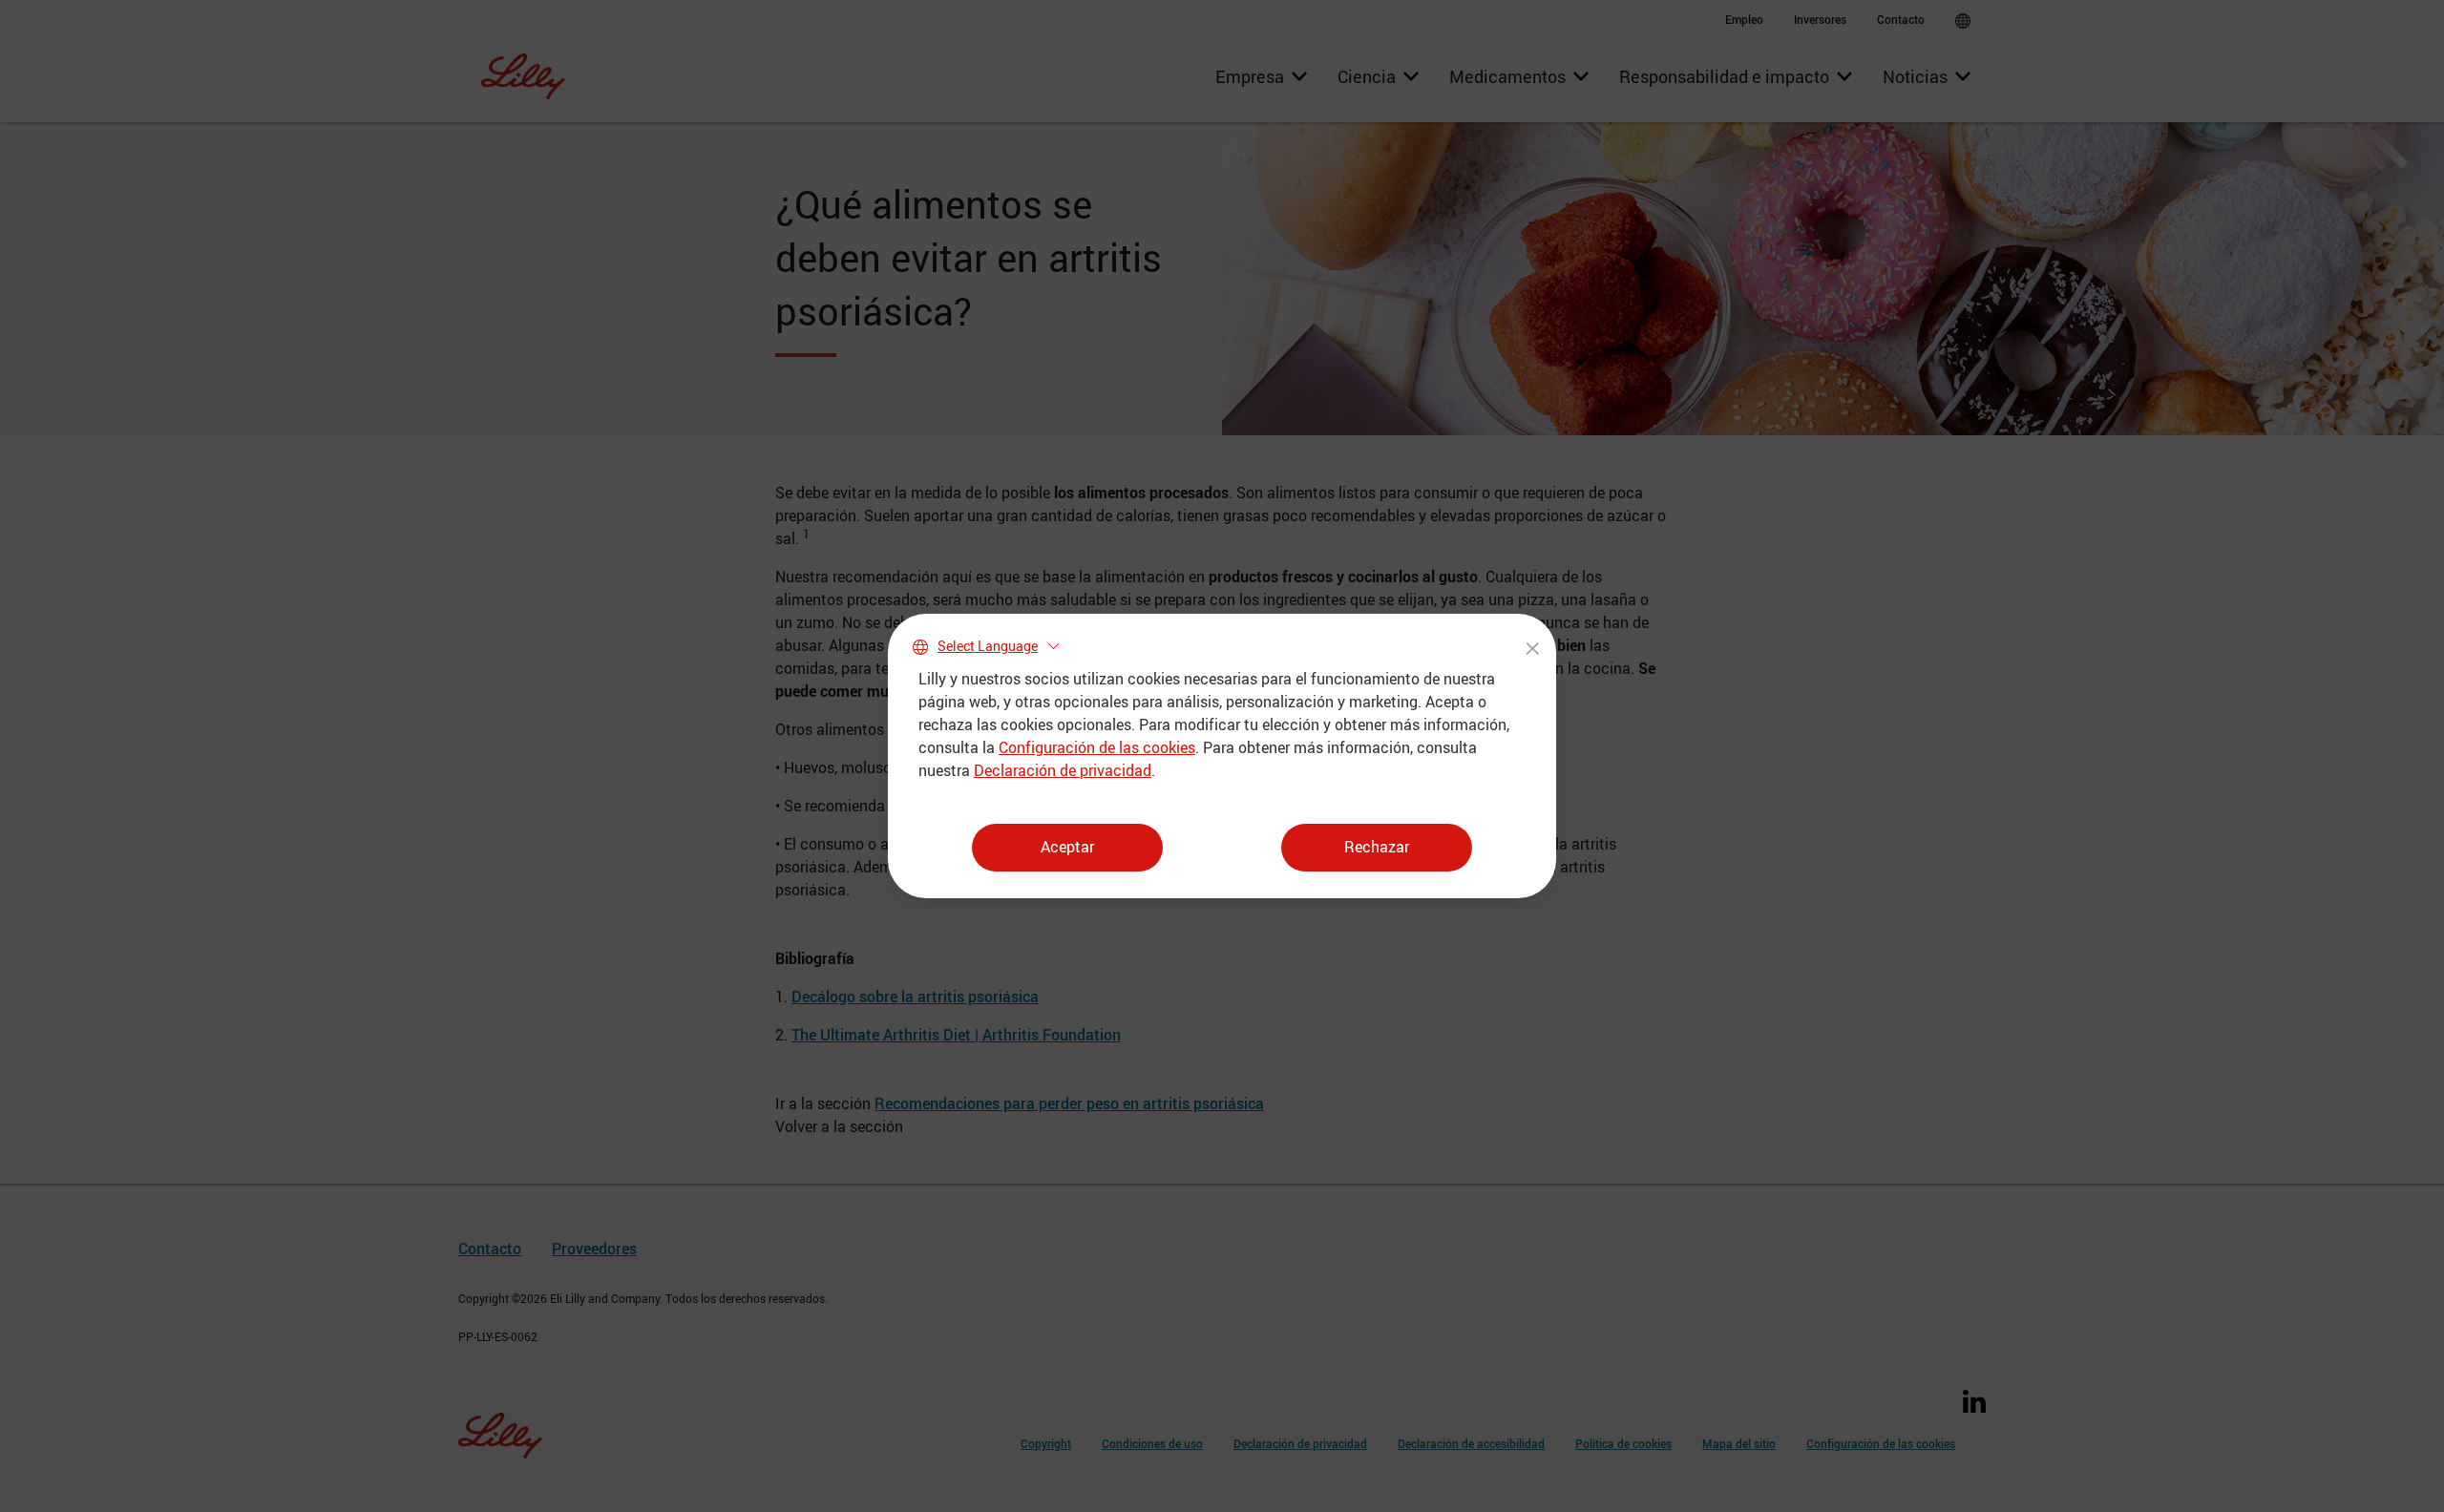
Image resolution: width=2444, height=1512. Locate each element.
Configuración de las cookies (1097, 747)
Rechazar (1377, 847)
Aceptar (1067, 847)
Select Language (988, 646)
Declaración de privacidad (1063, 770)
